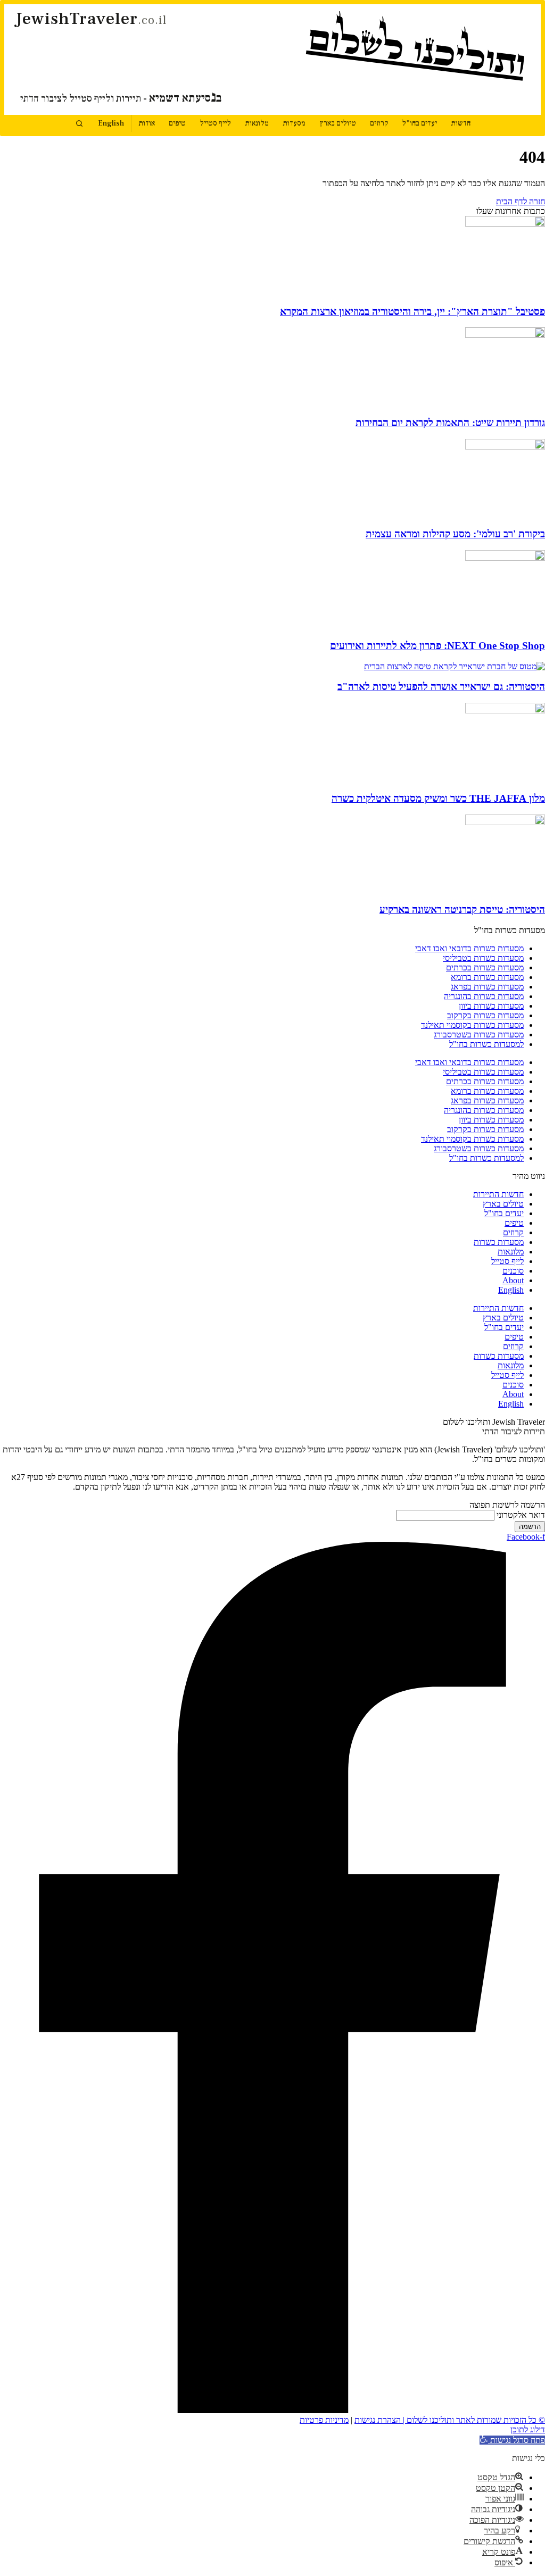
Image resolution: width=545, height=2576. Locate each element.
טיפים (177, 123)
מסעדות (294, 123)
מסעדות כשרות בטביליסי (483, 958)
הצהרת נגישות (378, 2420)
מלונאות (257, 123)
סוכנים (513, 1271)
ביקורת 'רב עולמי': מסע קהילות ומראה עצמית (455, 534)
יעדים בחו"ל (419, 123)
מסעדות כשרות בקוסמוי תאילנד (472, 1025)
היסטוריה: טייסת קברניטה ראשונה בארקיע (462, 909)
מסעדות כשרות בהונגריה (484, 996)
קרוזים (379, 123)
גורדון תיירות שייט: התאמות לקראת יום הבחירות (450, 423)
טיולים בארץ (338, 123)
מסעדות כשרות (499, 1242)
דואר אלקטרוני (521, 1515)
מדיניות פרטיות (324, 2420)
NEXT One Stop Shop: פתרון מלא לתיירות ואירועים (437, 646)
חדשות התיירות (498, 1194)
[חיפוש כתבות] (79, 123)
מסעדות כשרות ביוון (491, 1006)
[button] (512, 2440)
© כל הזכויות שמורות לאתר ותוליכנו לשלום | (473, 2420)
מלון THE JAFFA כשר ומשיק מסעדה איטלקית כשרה (438, 798)
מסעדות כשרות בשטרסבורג (479, 1034)
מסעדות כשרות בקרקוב (485, 1015)
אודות (147, 123)
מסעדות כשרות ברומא (487, 977)
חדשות (461, 123)
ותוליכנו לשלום (417, 48)
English (111, 123)
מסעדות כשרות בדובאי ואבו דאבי (469, 948)
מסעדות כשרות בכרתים (485, 967)
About (513, 1280)
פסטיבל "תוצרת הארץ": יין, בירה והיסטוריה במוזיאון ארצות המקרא (412, 311)
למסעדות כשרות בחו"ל (486, 1044)
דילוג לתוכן (528, 2429)
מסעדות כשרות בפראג (487, 987)
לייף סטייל (215, 123)
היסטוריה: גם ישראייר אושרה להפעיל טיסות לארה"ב (441, 687)
